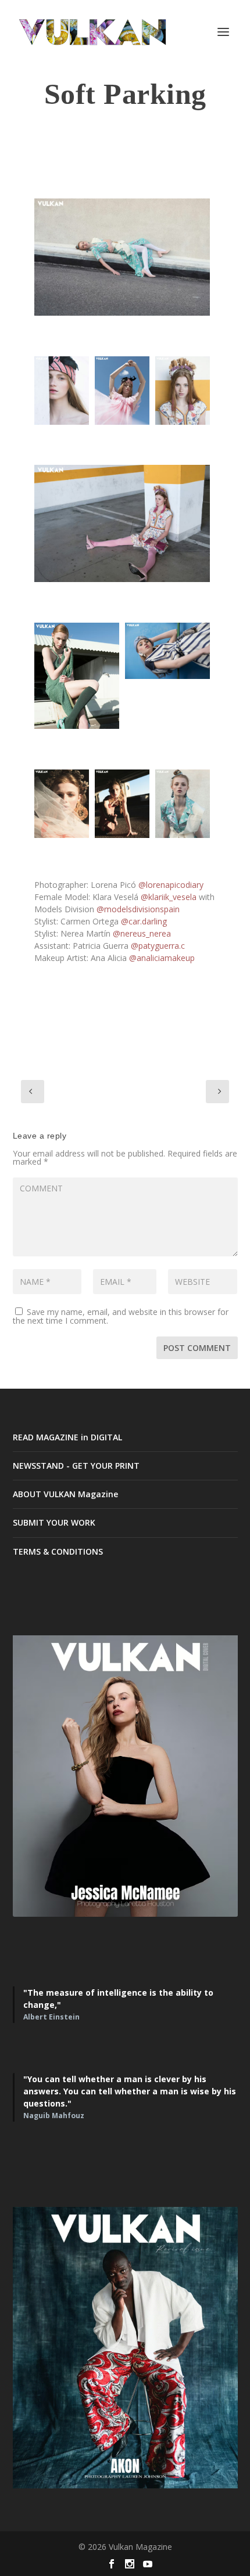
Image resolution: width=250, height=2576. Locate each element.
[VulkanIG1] (122, 257)
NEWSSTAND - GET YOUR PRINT (76, 1466)
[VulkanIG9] (122, 804)
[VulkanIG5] (122, 523)
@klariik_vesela (169, 897)
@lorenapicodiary (171, 885)
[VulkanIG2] (62, 391)
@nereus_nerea (142, 933)
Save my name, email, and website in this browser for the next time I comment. (121, 1316)
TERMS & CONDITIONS (58, 1551)
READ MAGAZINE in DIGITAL (67, 1437)
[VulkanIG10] (183, 804)
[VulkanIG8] (62, 804)
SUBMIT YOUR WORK (54, 1522)
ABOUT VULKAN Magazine (65, 1494)
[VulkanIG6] (77, 676)
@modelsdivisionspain (138, 909)
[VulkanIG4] (183, 391)
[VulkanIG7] (167, 651)
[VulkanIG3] (122, 391)
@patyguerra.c (158, 946)
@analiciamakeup (162, 958)
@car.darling (144, 921)
